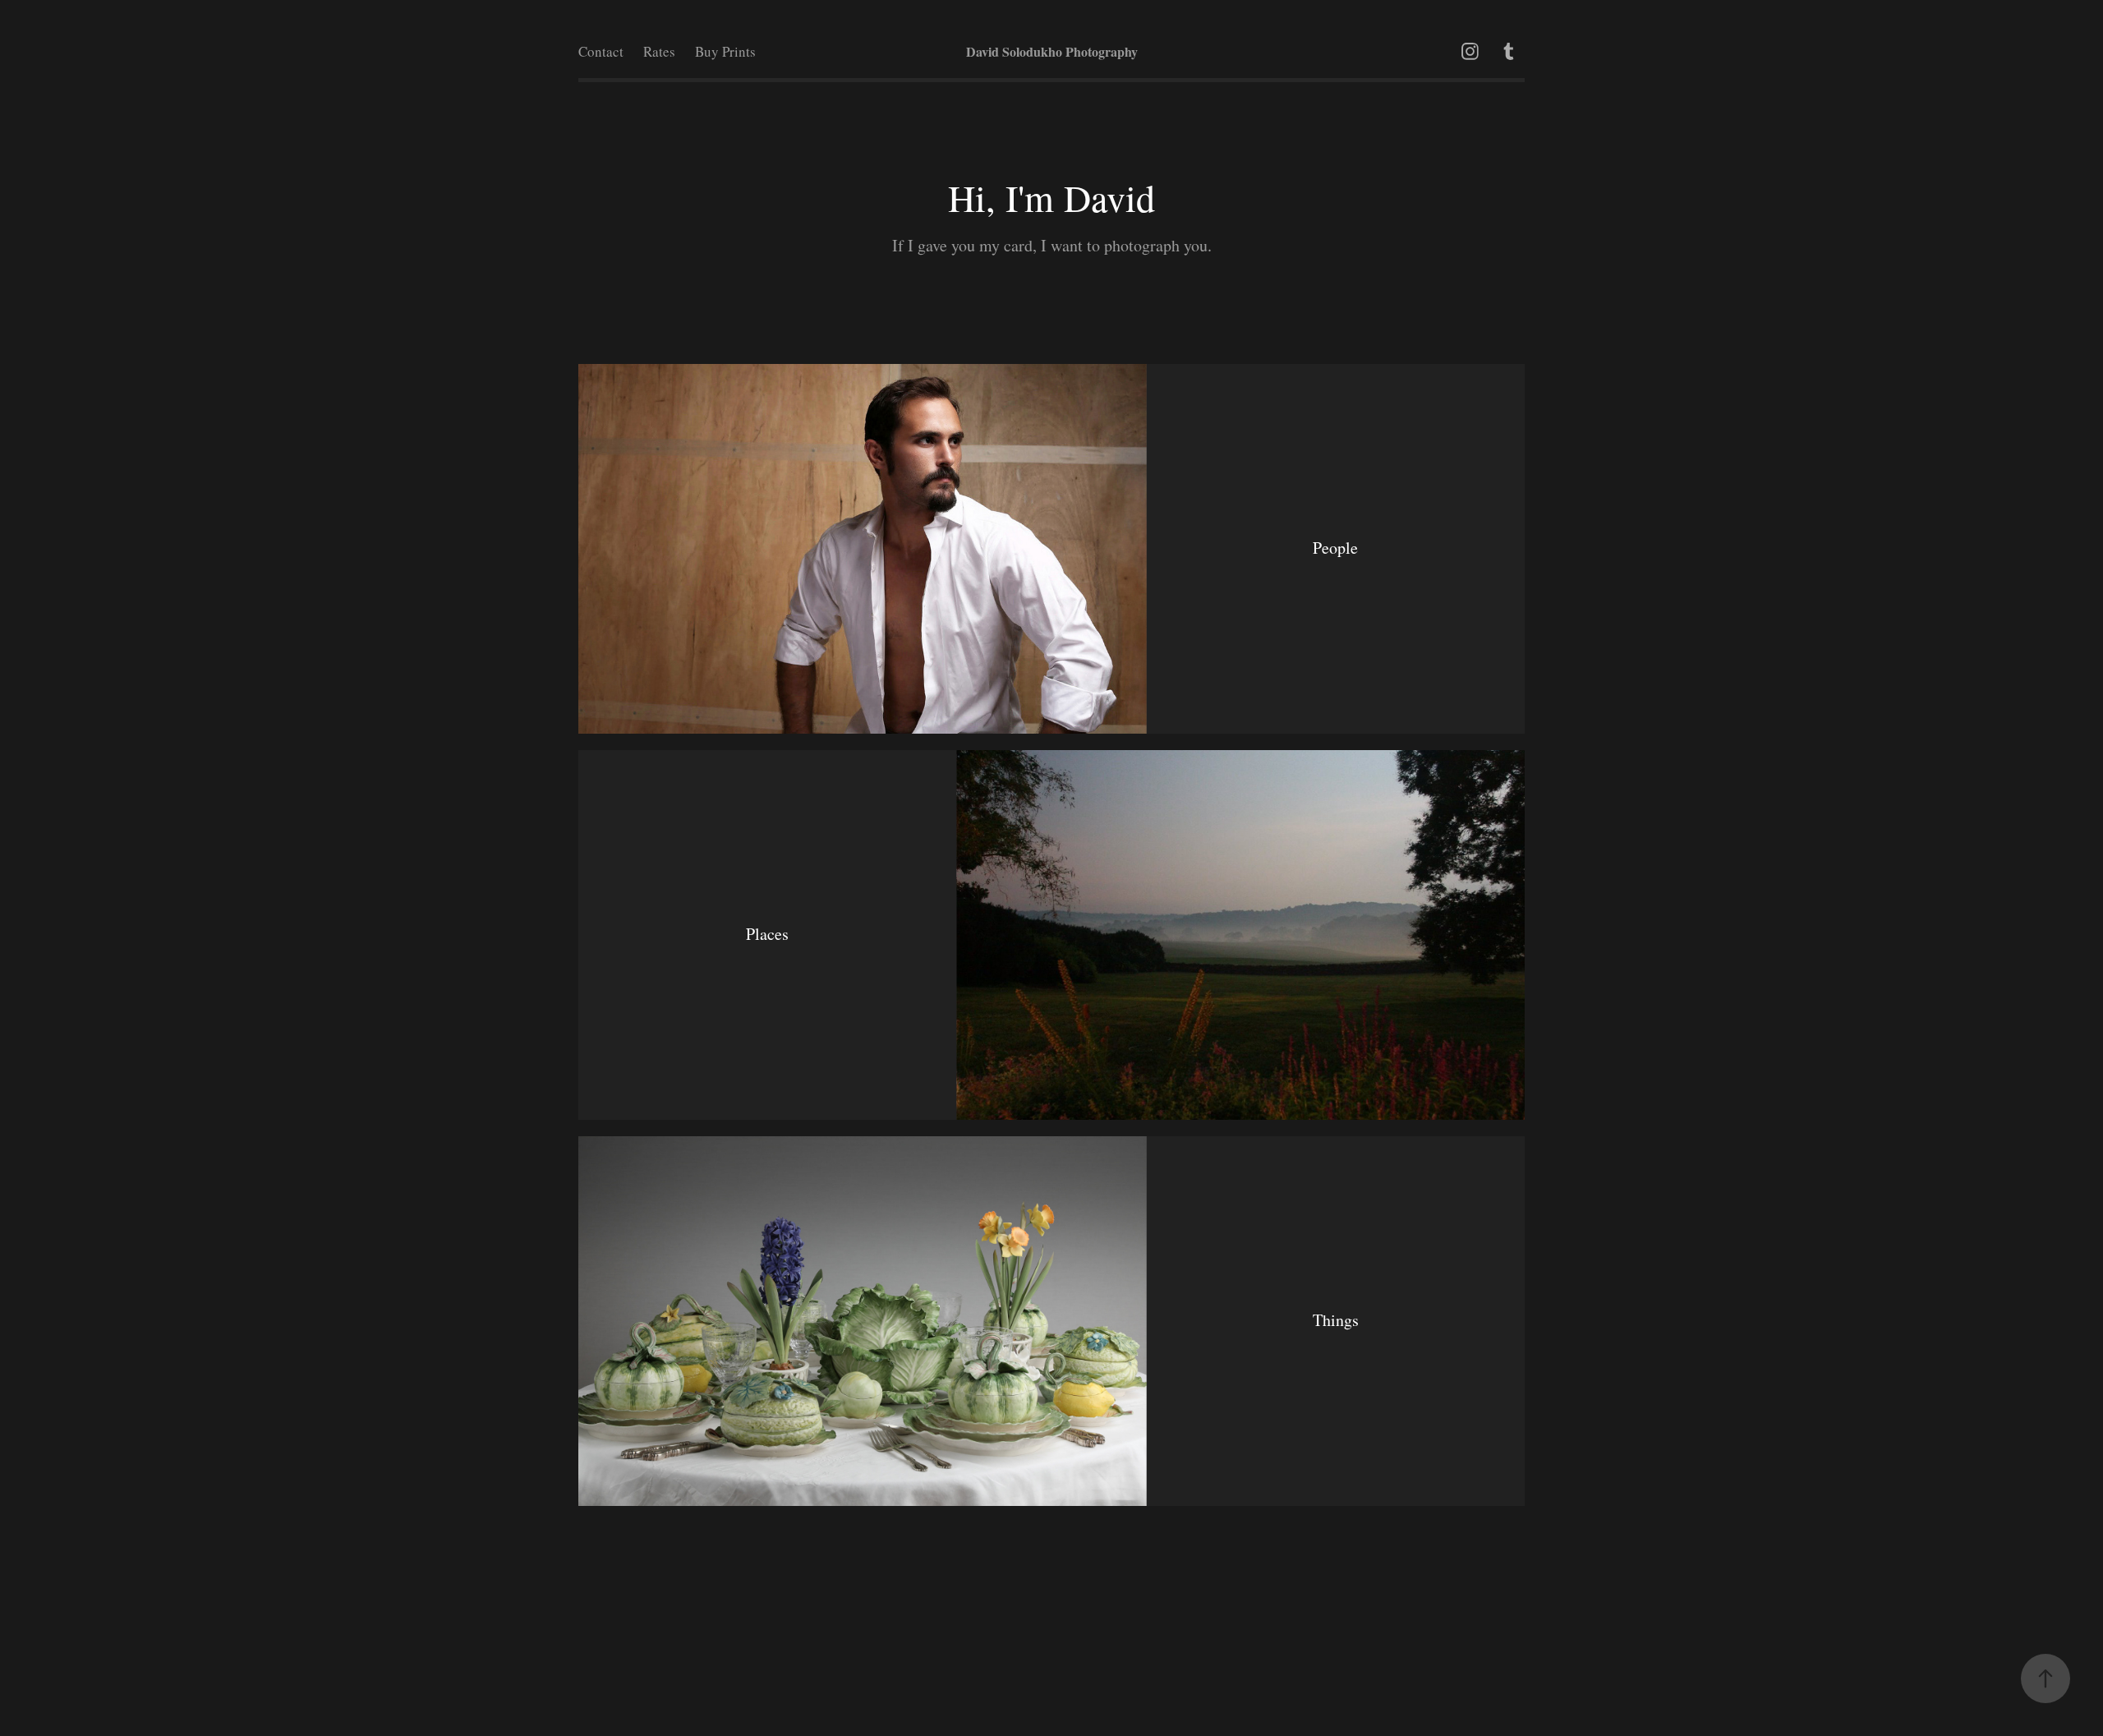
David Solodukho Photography (1052, 51)
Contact (601, 51)
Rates (659, 51)
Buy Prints (725, 51)
